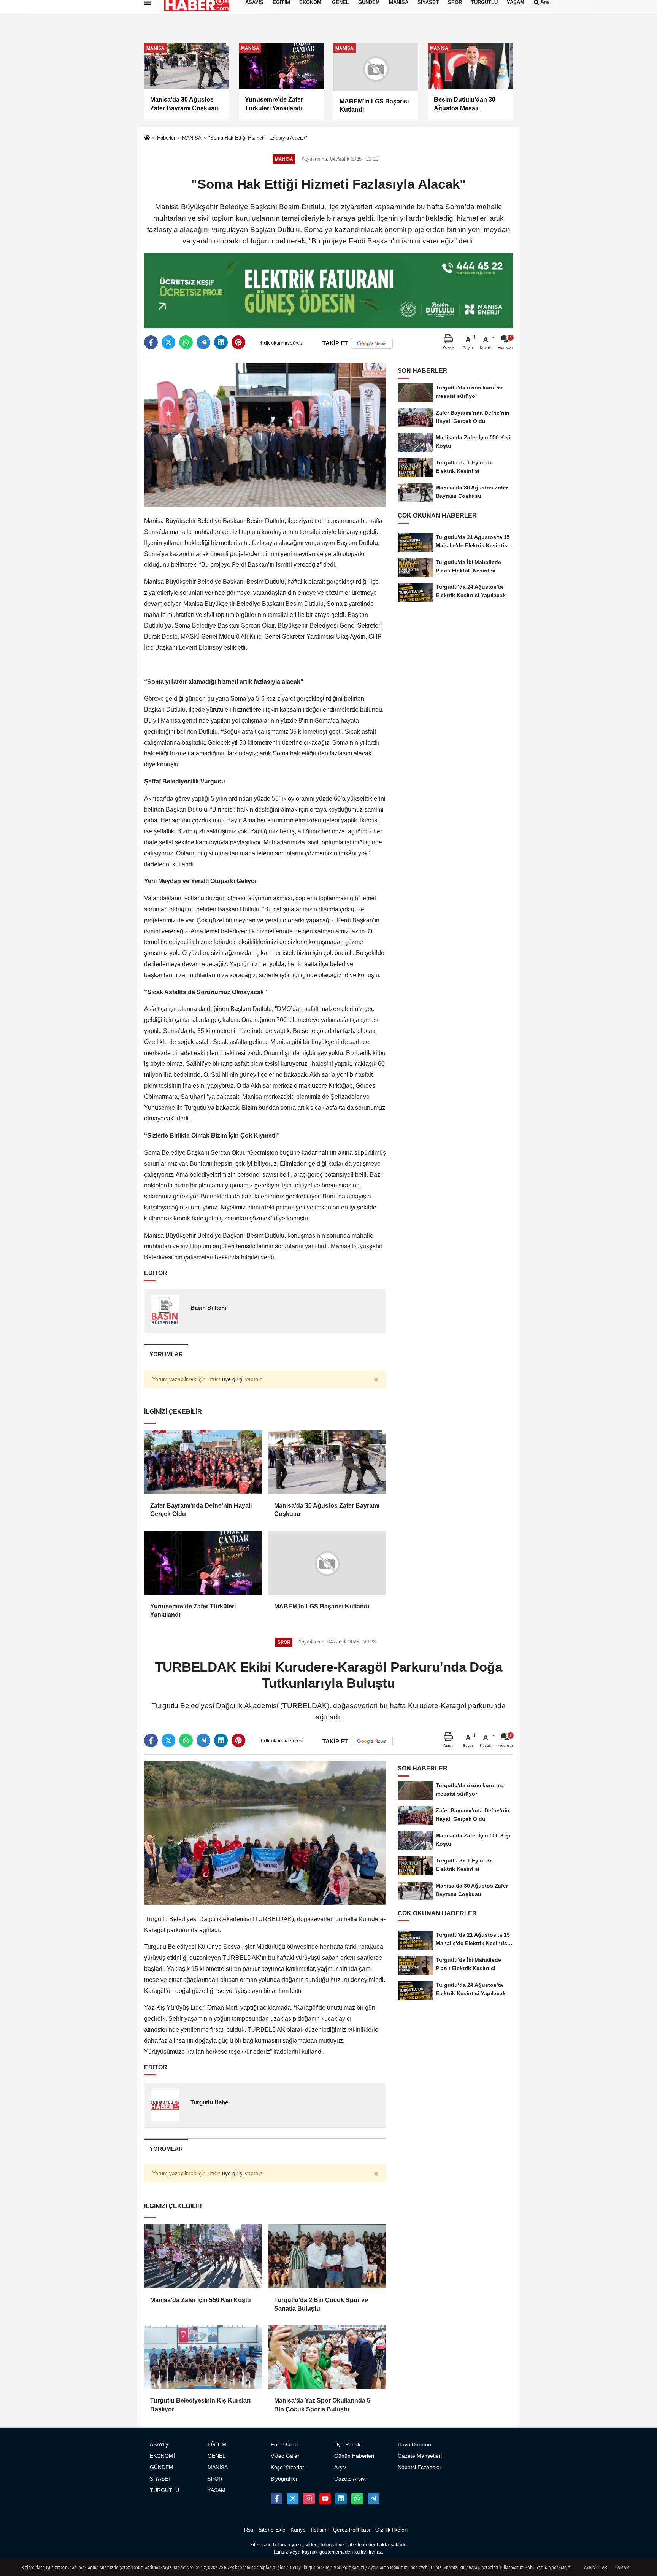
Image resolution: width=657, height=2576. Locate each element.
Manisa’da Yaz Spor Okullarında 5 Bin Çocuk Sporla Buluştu (322, 2405)
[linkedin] (221, 342)
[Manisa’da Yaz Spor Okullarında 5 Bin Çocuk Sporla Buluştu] (327, 2357)
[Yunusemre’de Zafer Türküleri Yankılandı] (203, 1563)
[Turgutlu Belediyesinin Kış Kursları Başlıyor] (203, 2357)
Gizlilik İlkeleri (391, 2530)
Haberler (166, 138)
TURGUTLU (164, 2490)
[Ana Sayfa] (147, 139)
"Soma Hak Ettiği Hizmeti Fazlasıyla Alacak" (258, 138)
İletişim (319, 2530)
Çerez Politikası (352, 2530)
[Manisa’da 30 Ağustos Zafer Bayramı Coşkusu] (327, 1462)
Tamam (622, 2568)
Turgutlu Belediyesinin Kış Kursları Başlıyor (200, 2405)
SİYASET (161, 2479)
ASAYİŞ (159, 2445)
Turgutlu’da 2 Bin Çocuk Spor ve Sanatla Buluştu (321, 2304)
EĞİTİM (217, 2445)
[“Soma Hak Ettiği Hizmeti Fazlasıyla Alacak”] (265, 435)
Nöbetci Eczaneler (420, 2467)
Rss (249, 2530)
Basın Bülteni (208, 1308)
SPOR (215, 2479)
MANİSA (192, 138)
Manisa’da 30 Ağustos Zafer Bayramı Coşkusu (327, 1510)
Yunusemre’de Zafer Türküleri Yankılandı (193, 1611)
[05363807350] (357, 2499)
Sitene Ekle (272, 2530)
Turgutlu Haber (210, 2102)
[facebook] (151, 342)
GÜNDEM (162, 2467)
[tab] (166, 1354)
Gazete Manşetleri (420, 2456)
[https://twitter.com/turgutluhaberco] (293, 2499)
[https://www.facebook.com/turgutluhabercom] (276, 2499)
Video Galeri (286, 2456)
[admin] (373, 2499)
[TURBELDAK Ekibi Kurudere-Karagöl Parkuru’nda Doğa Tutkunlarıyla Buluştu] (265, 1833)
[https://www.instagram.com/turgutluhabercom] (309, 2499)
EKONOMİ (162, 2456)
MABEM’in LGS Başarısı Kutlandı (322, 1606)
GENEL (217, 2456)
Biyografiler (284, 2479)
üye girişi (233, 1379)
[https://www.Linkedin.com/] (341, 2499)
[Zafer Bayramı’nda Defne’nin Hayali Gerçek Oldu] (203, 1462)
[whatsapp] (186, 342)
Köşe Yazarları (288, 2467)
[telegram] (203, 342)
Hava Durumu (414, 2445)
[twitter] (168, 342)
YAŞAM (217, 2490)
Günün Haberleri (354, 2456)
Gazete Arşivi (350, 2479)
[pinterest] (238, 342)
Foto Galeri (284, 2445)
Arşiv (340, 2467)
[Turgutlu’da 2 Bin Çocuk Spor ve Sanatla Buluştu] (327, 2256)
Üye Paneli (347, 2445)
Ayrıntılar (595, 2568)
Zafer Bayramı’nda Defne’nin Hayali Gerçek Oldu (201, 1510)
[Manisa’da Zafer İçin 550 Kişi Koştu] (203, 2256)
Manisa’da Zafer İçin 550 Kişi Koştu (201, 2300)
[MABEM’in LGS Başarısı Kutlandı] (327, 1563)
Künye (298, 2530)
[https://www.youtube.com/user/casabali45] (325, 2499)
